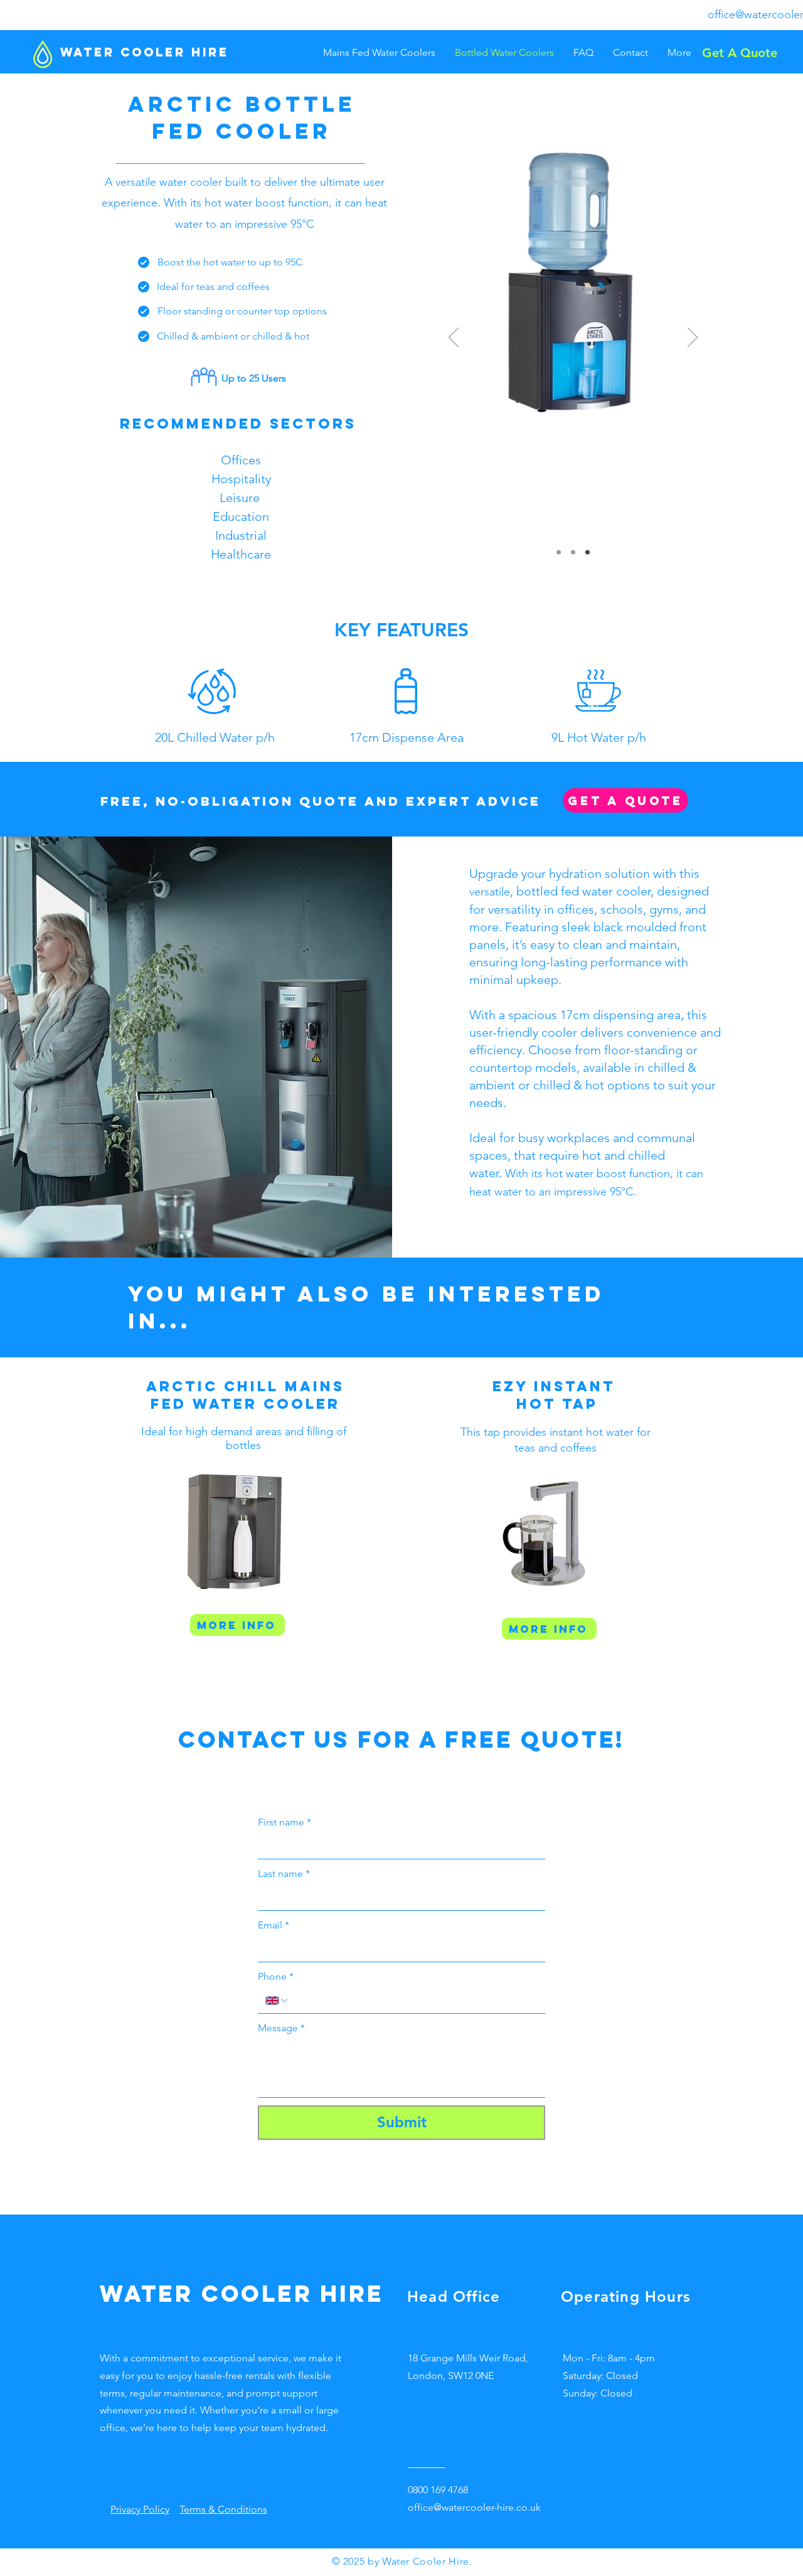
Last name (284, 1873)
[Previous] (454, 338)
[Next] (693, 338)
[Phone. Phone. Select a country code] (277, 2001)
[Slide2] (573, 553)
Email (274, 1925)
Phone (276, 1976)
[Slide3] (588, 553)
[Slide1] (559, 553)
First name (285, 1822)
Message (281, 2028)
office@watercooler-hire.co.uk (474, 2507)
